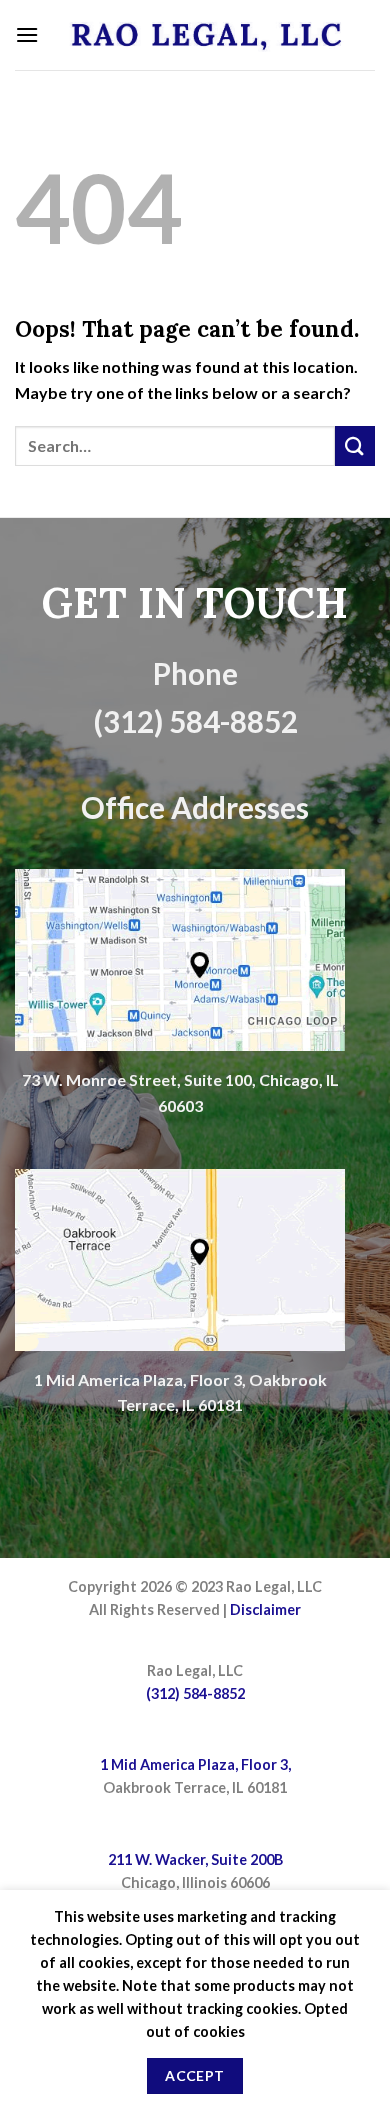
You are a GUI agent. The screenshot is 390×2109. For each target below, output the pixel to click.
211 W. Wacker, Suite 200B (195, 1859)
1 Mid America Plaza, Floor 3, (195, 1764)
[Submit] (355, 445)
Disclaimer (265, 1609)
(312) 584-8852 (195, 1693)
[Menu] (27, 34)
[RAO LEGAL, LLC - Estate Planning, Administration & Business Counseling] (207, 34)
